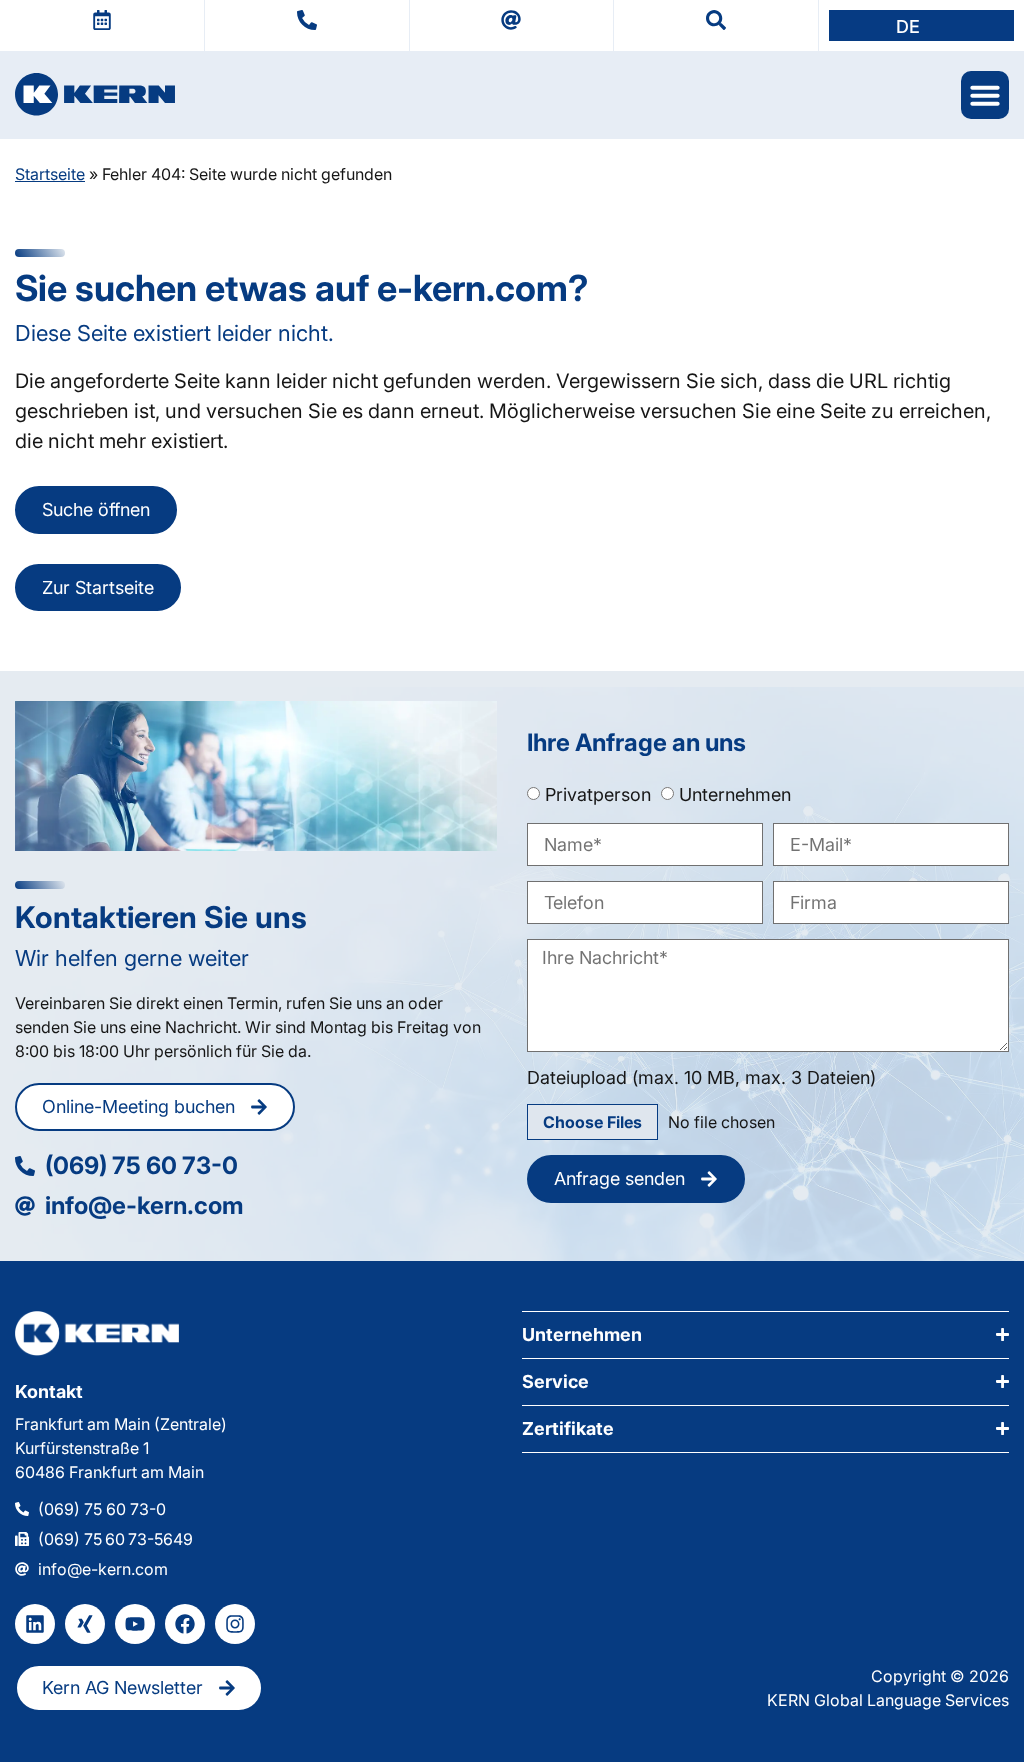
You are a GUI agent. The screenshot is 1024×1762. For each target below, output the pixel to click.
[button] (921, 25)
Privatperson (598, 794)
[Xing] (85, 1624)
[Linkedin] (35, 1624)
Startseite (50, 174)
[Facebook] (185, 1624)
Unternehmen (735, 794)
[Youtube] (135, 1624)
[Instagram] (235, 1624)
